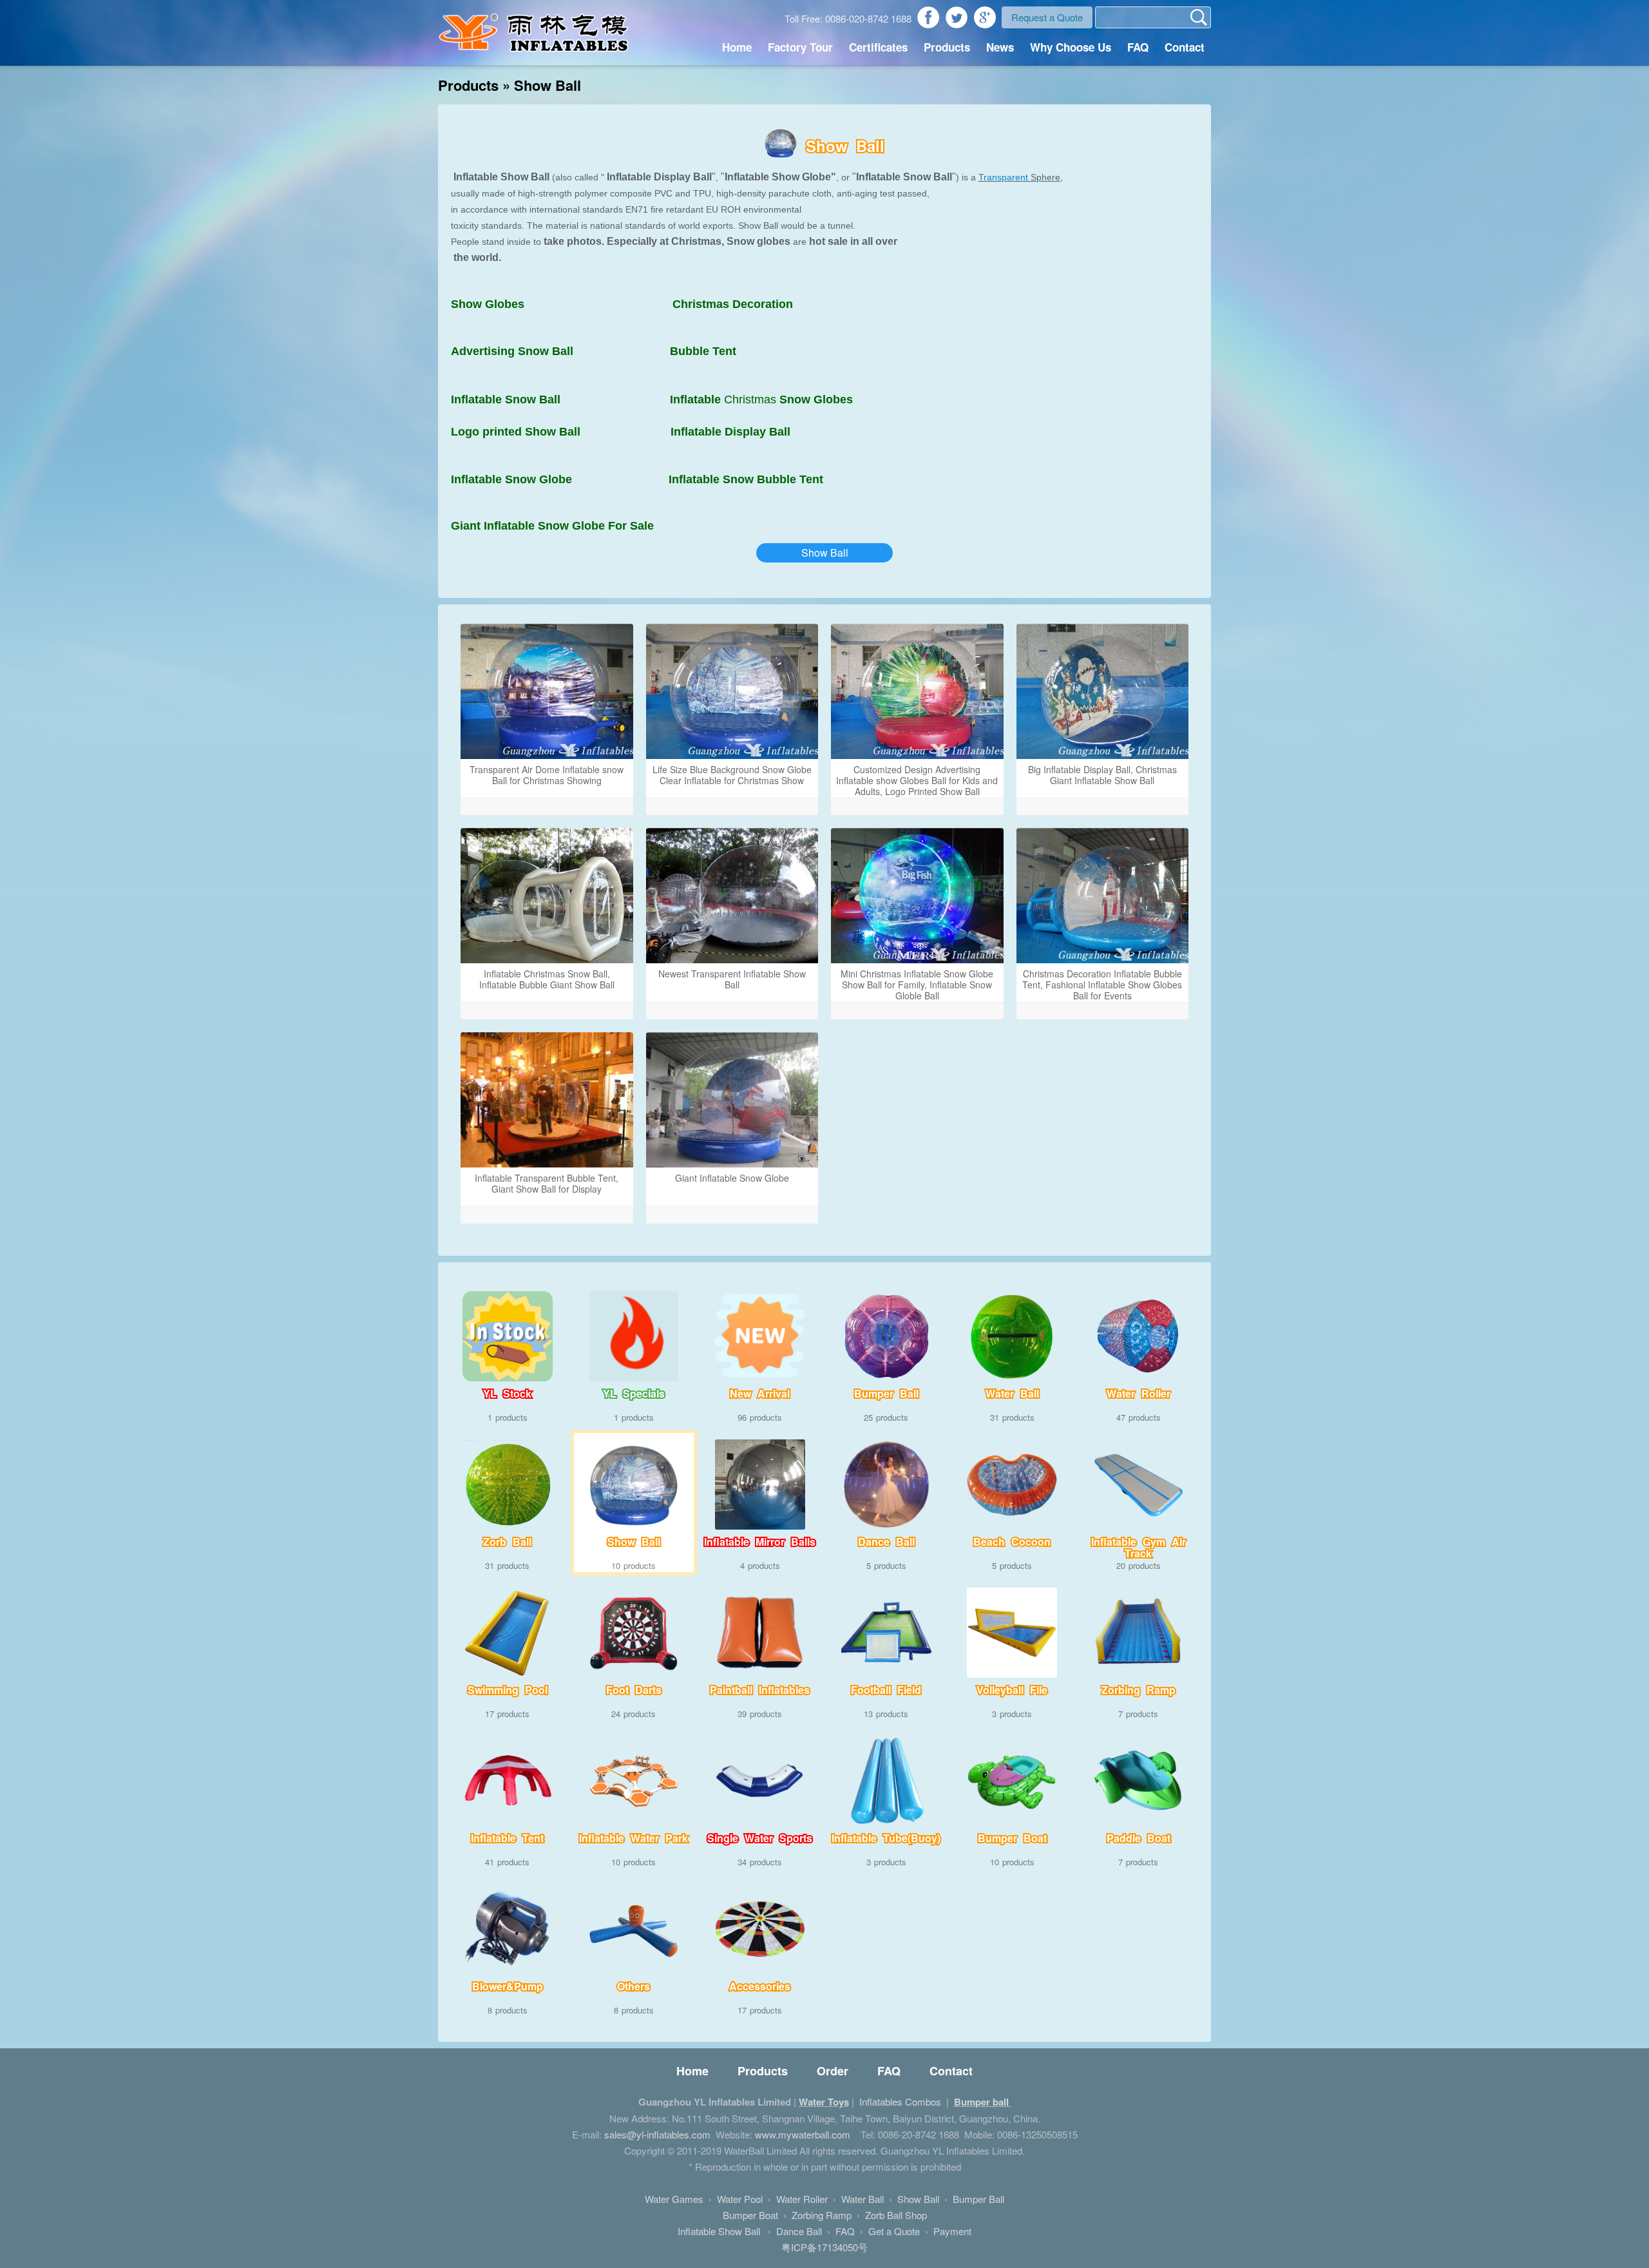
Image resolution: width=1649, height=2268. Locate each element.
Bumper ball (983, 2102)
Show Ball (825, 553)
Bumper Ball (978, 2199)
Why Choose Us (1071, 47)
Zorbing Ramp (822, 2215)
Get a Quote (894, 2231)
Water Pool (740, 2199)
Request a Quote (1047, 17)
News (1000, 47)
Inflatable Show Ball (720, 2231)
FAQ (1138, 47)
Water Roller (802, 2199)
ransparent (1006, 177)
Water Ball (863, 2199)
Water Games (674, 2199)
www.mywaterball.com (803, 2134)
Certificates (878, 47)
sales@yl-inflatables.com (657, 2134)
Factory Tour (800, 47)
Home (737, 47)
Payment (952, 2231)
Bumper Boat (750, 2215)
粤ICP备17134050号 (824, 2247)
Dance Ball (799, 2231)
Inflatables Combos (900, 2101)
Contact (1185, 47)
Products (947, 47)
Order (833, 2071)
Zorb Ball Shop (896, 2215)
